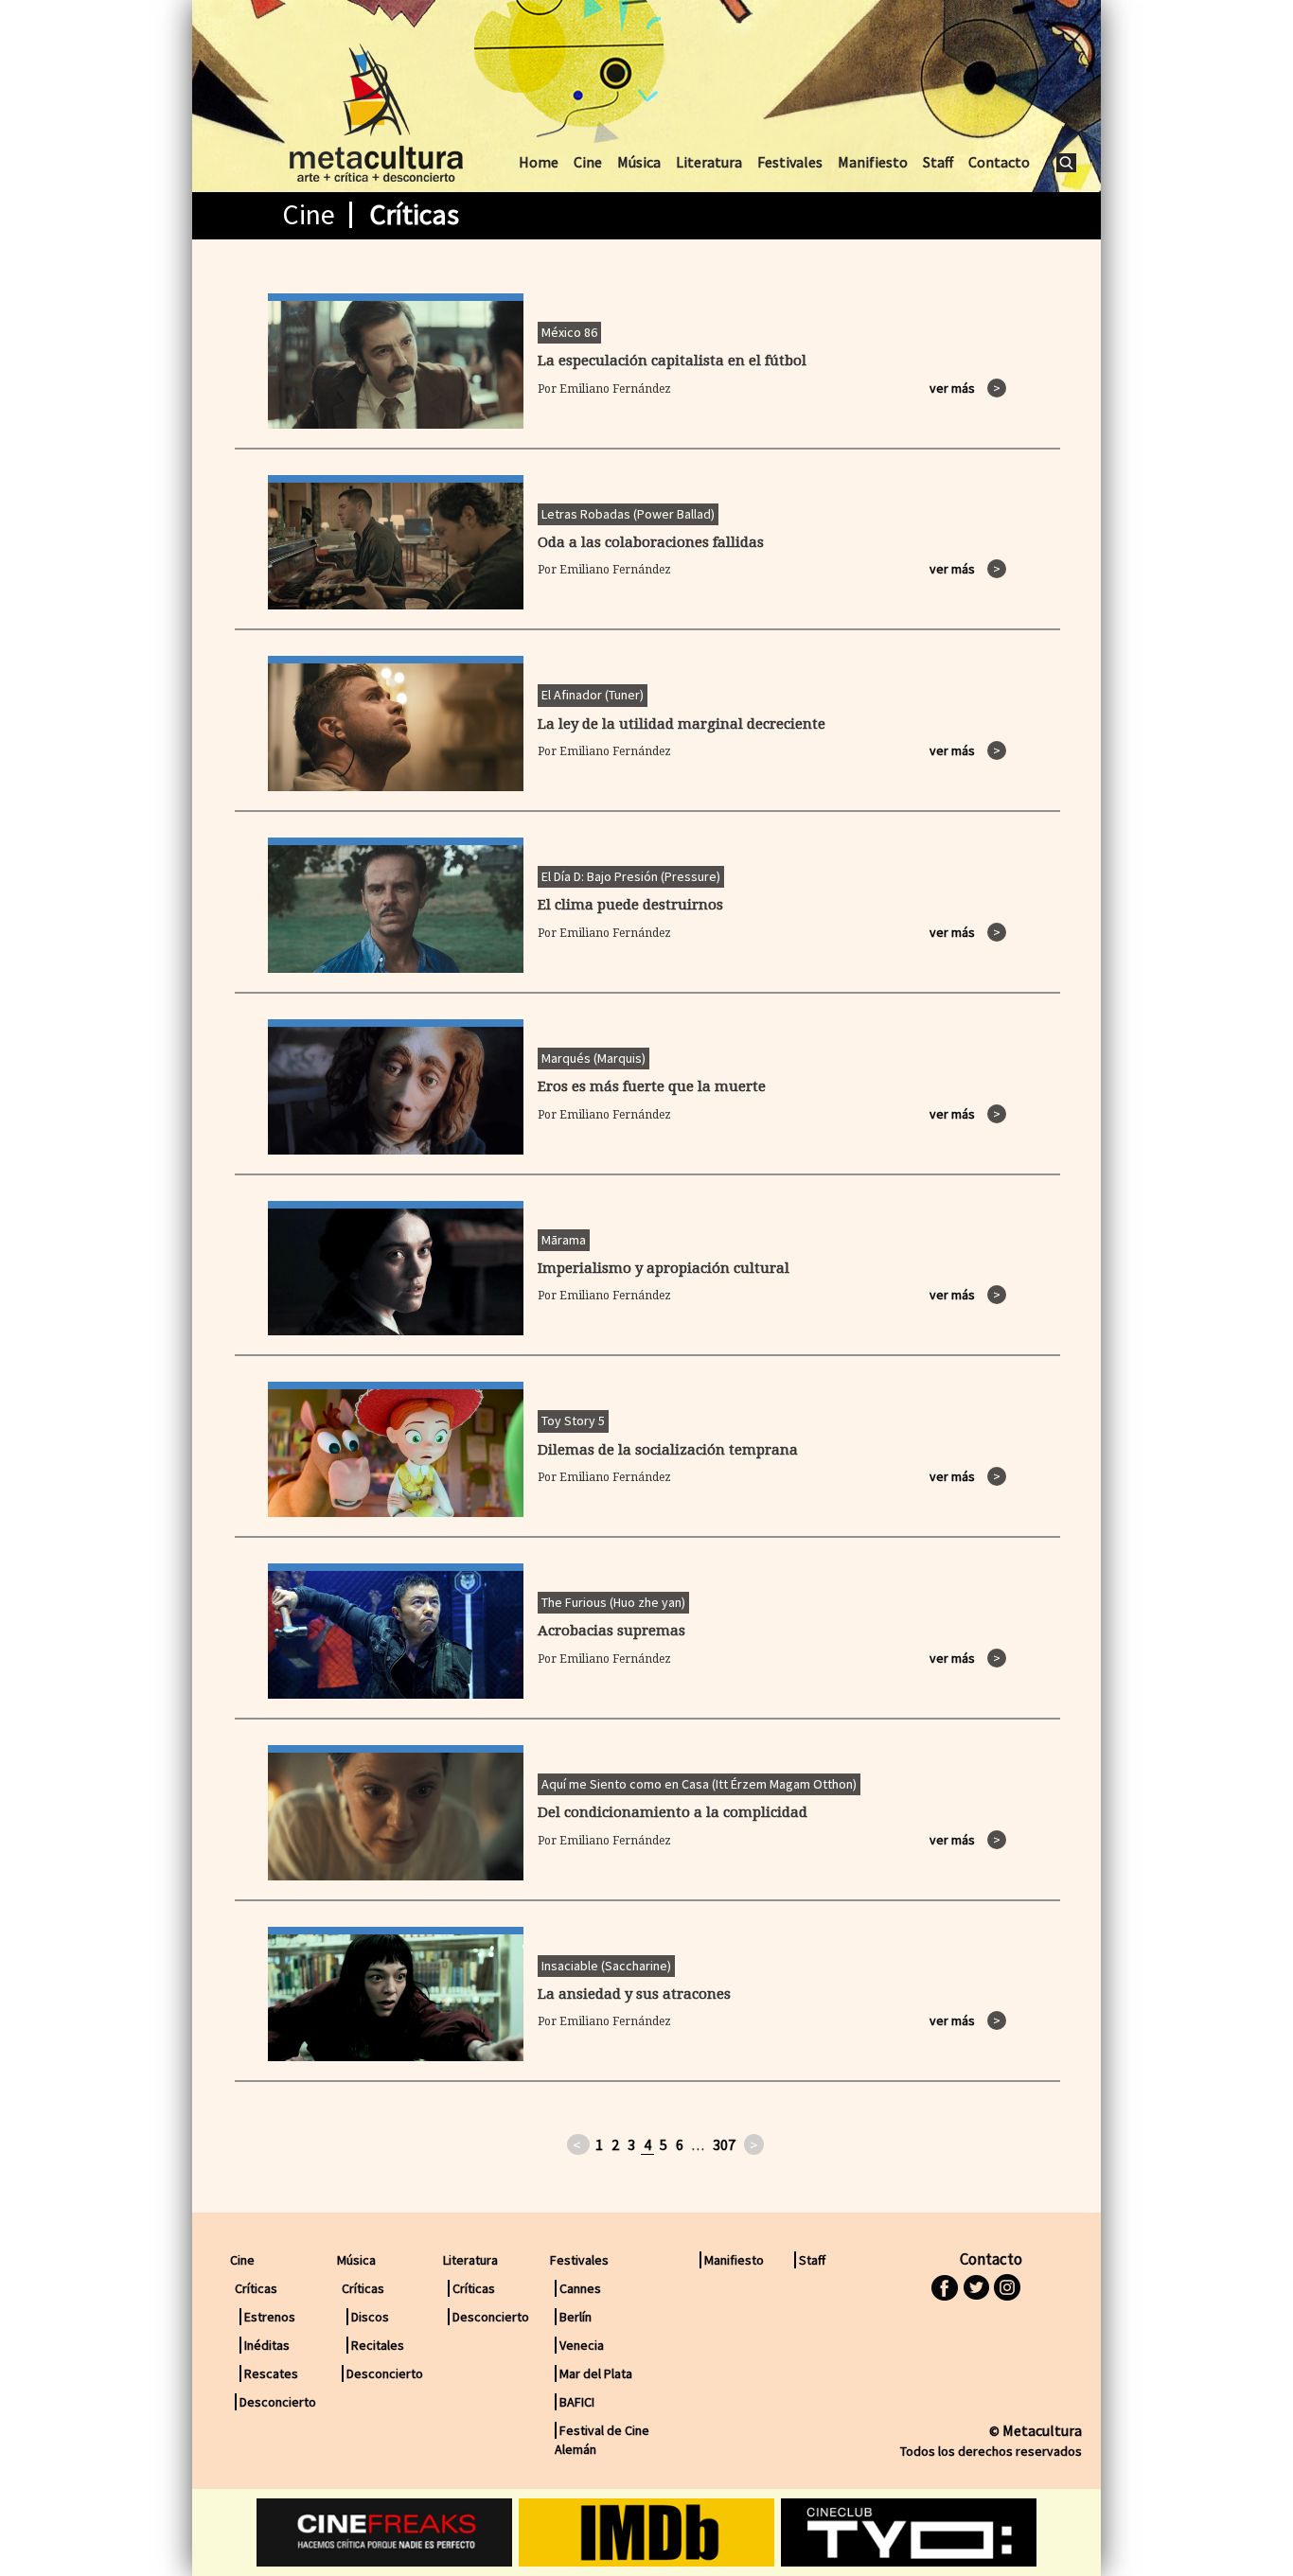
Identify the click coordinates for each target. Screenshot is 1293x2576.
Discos (370, 2317)
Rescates (271, 2373)
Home (539, 162)
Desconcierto (278, 2402)
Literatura (709, 162)
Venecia (582, 2345)
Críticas (474, 2288)
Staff (938, 162)
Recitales (378, 2345)
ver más (965, 388)
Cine (588, 162)
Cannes (580, 2288)
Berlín (576, 2317)
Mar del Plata (596, 2373)
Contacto (999, 162)
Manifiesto (873, 162)
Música (639, 162)
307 (724, 2144)
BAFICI (577, 2402)
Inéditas (267, 2345)
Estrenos (270, 2317)
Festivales (790, 162)
